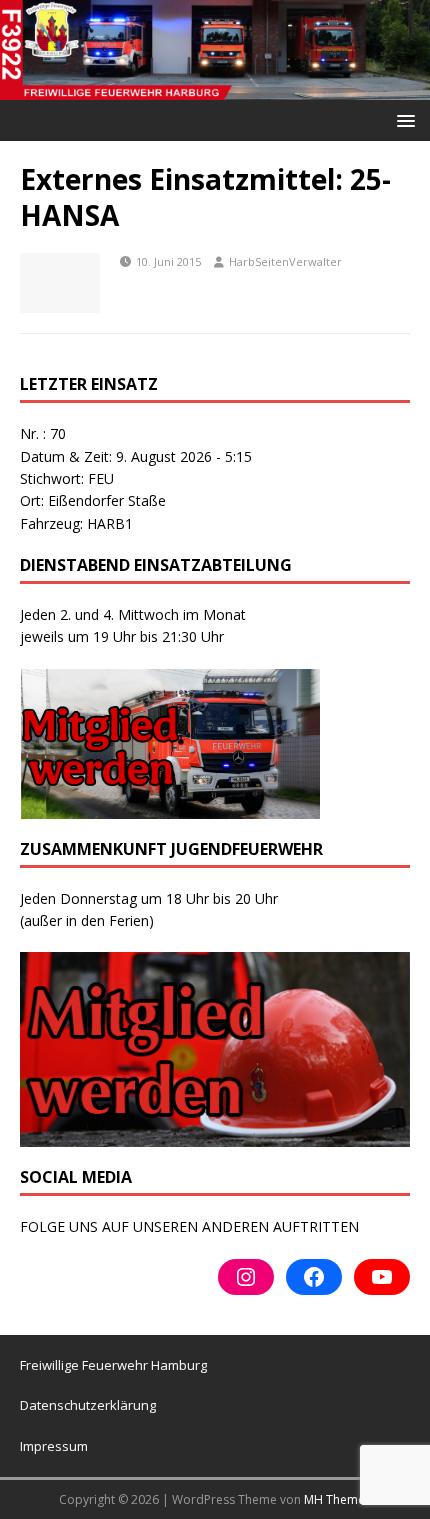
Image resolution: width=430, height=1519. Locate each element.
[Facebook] (314, 1277)
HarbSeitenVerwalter (285, 261)
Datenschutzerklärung (88, 1405)
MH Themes (337, 1499)
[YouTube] (382, 1277)
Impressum (54, 1446)
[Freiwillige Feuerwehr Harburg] (215, 87)
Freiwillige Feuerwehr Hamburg (113, 1365)
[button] (402, 119)
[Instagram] (246, 1277)
